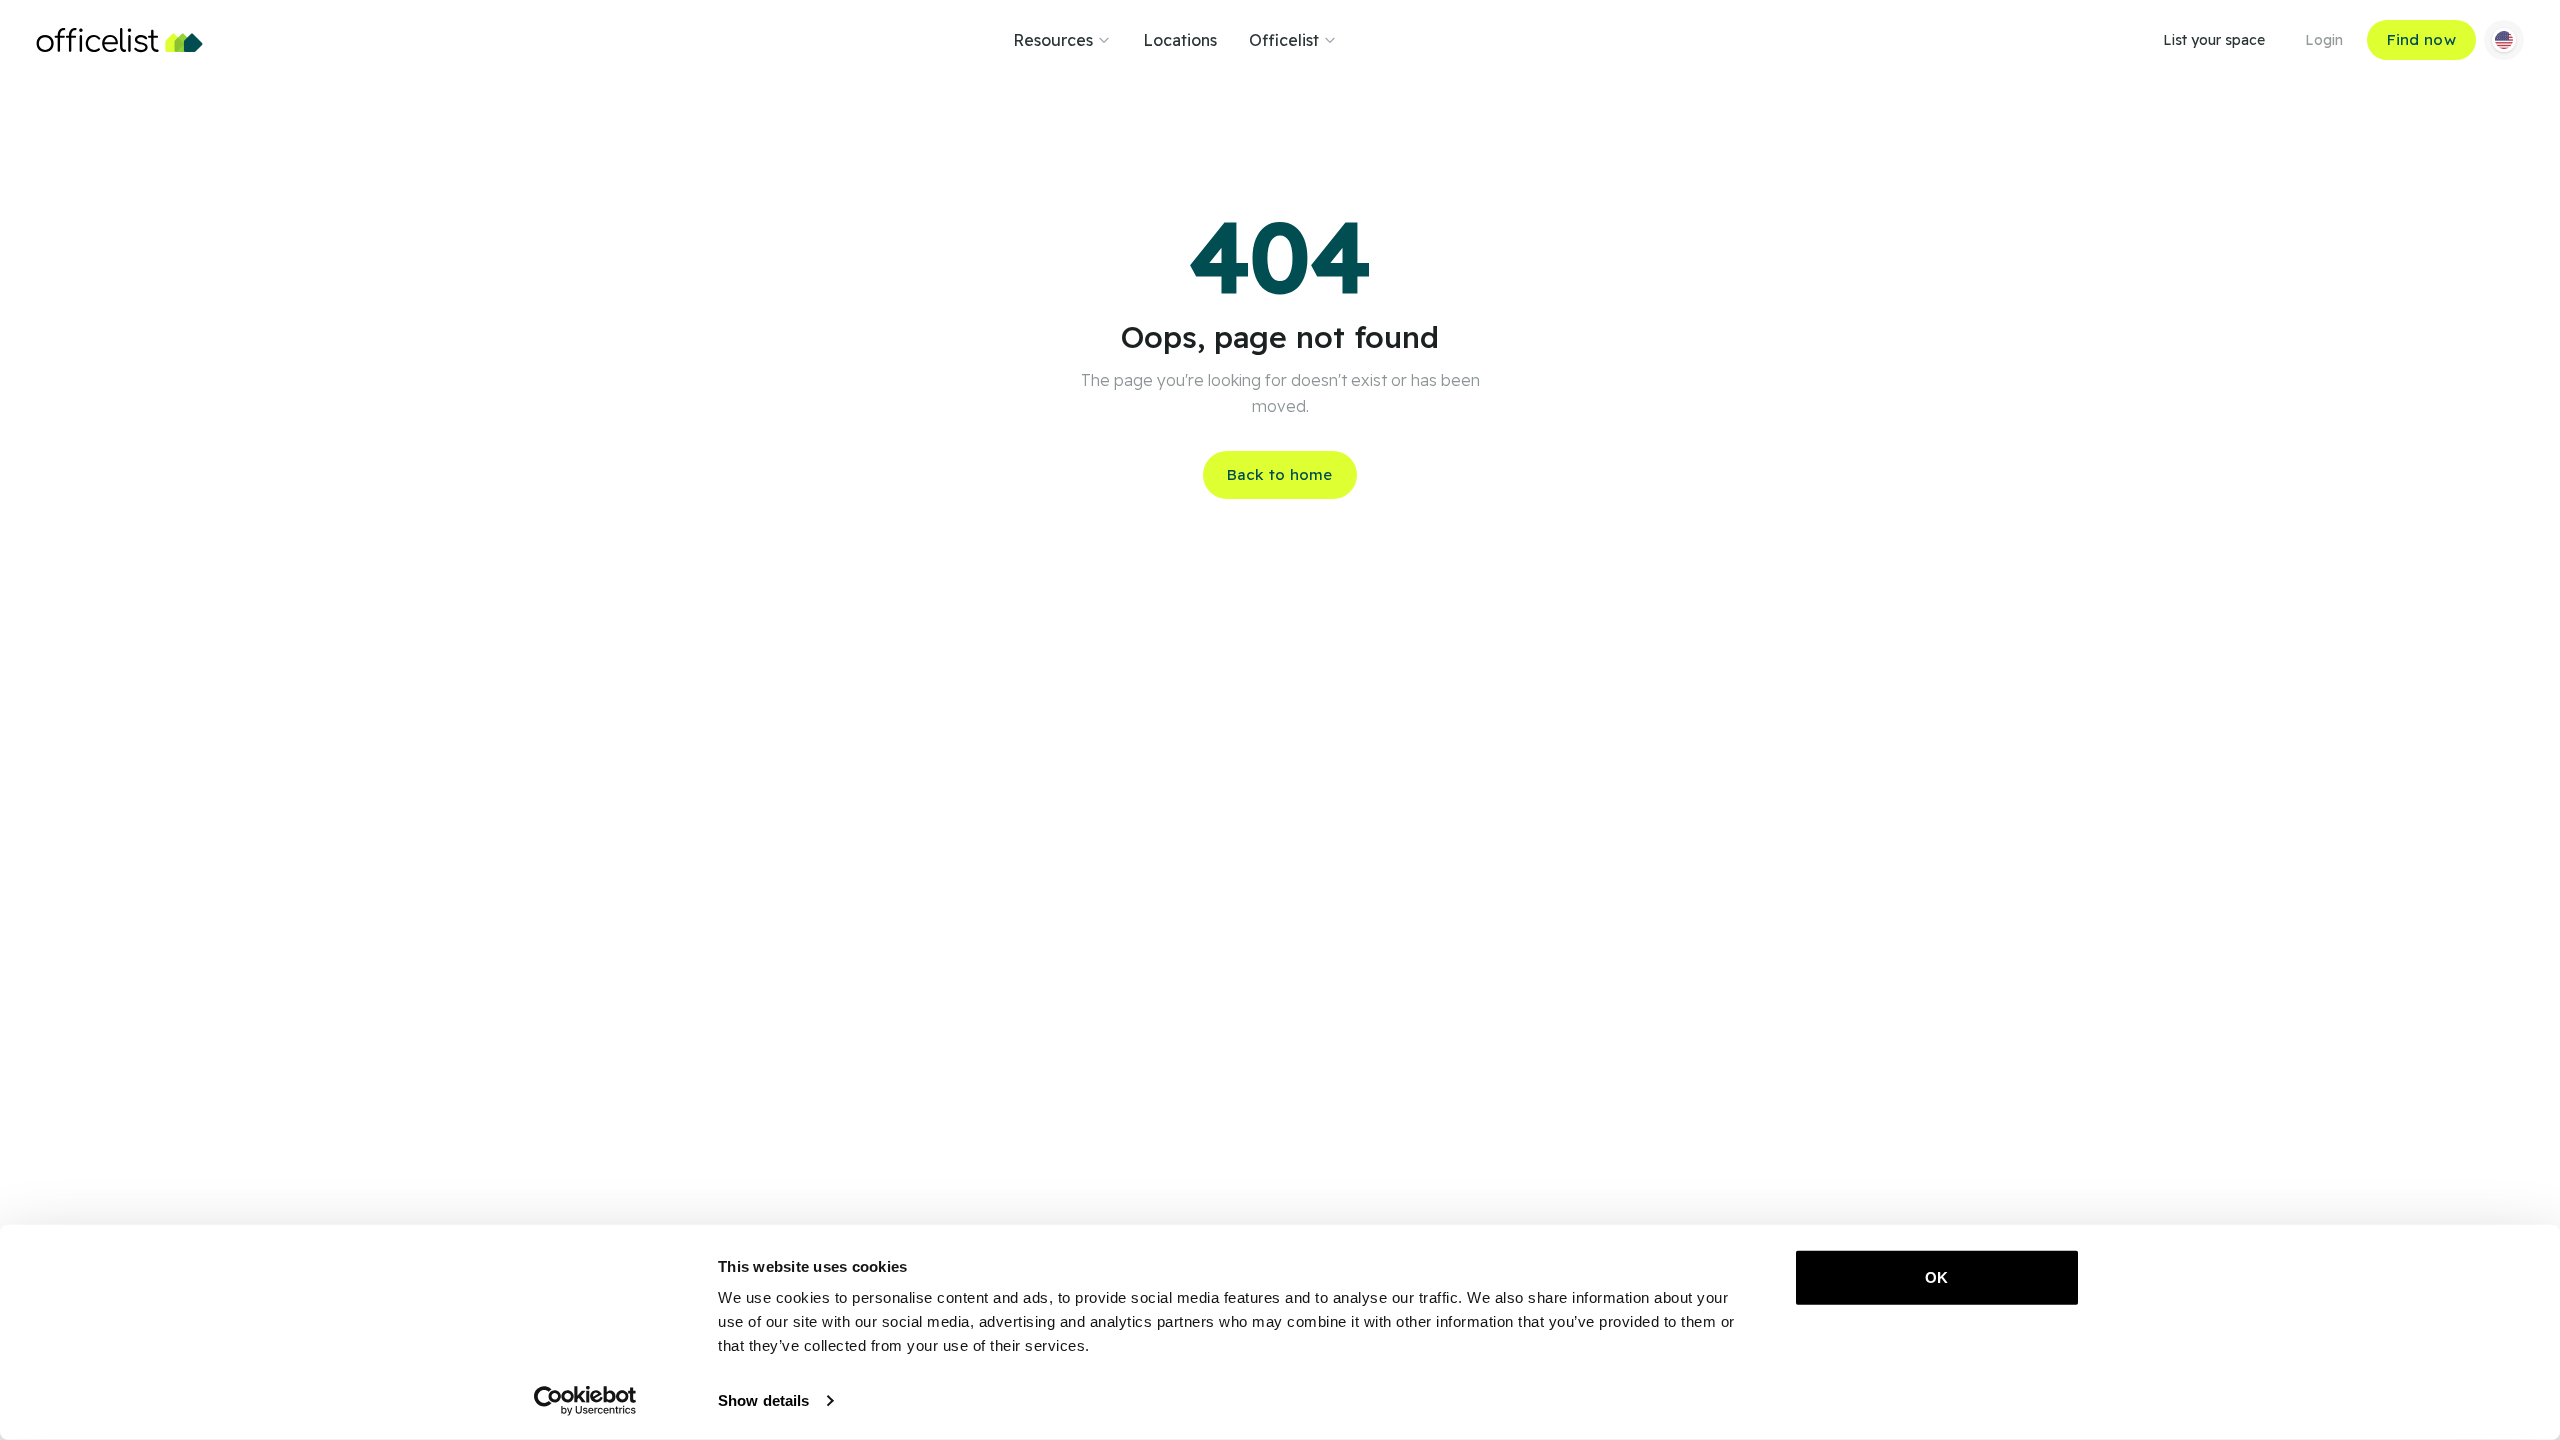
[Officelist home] (119, 40)
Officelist (1284, 40)
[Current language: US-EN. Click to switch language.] (2504, 40)
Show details (763, 1400)
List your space (2214, 40)
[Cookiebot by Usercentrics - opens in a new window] (585, 1401)
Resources (1053, 40)
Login (2324, 40)
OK (1936, 1277)
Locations (1180, 40)
